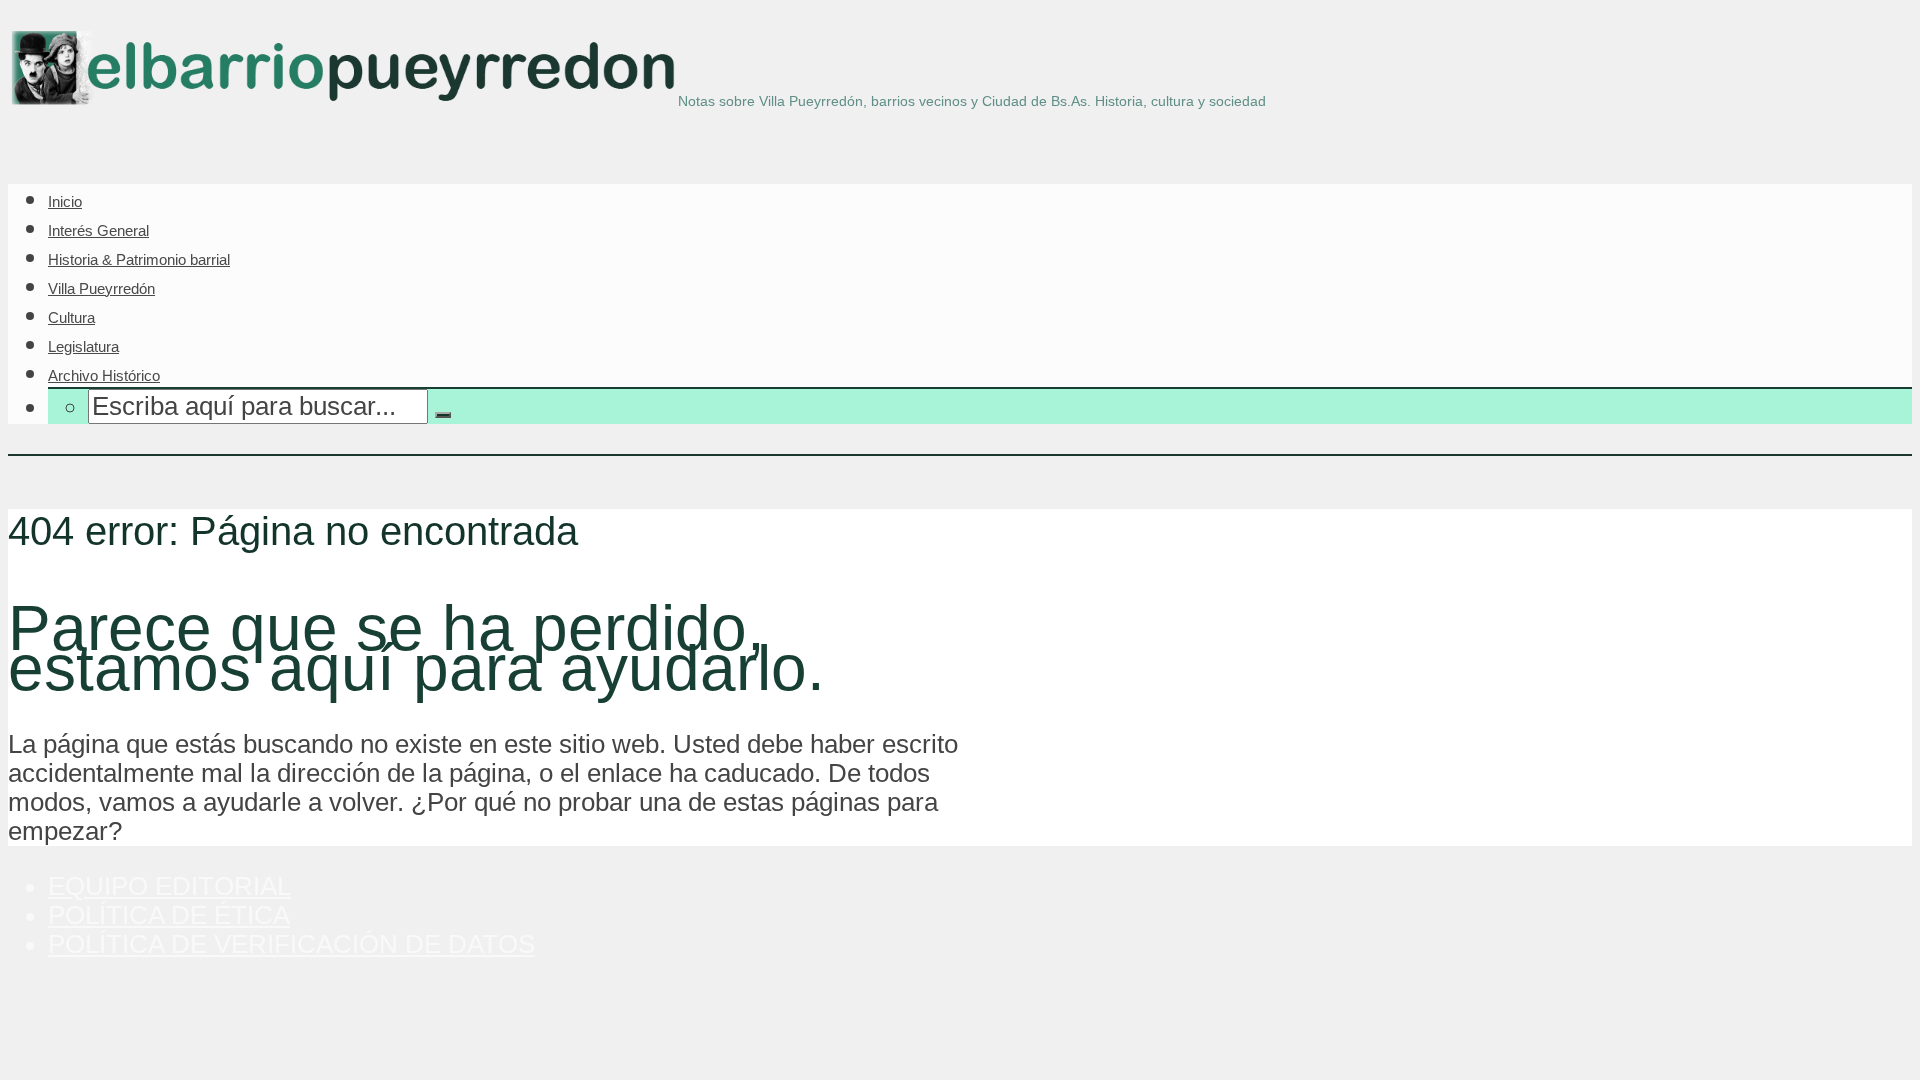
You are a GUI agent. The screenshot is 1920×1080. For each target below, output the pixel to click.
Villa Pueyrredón (101, 288)
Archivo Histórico (104, 375)
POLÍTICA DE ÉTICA (169, 915)
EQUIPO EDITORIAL (169, 886)
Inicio (65, 201)
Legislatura (83, 346)
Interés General (98, 230)
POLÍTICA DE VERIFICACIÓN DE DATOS (291, 944)
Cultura (71, 317)
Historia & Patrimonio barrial (139, 259)
